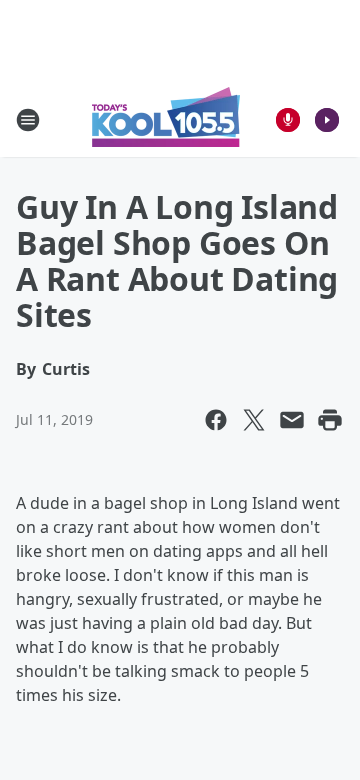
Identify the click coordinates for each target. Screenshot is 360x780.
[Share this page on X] (254, 420)
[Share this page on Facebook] (216, 420)
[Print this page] (330, 420)
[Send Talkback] (288, 120)
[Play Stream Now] (327, 120)
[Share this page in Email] (292, 420)
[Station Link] (166, 119)
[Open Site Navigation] (28, 120)
